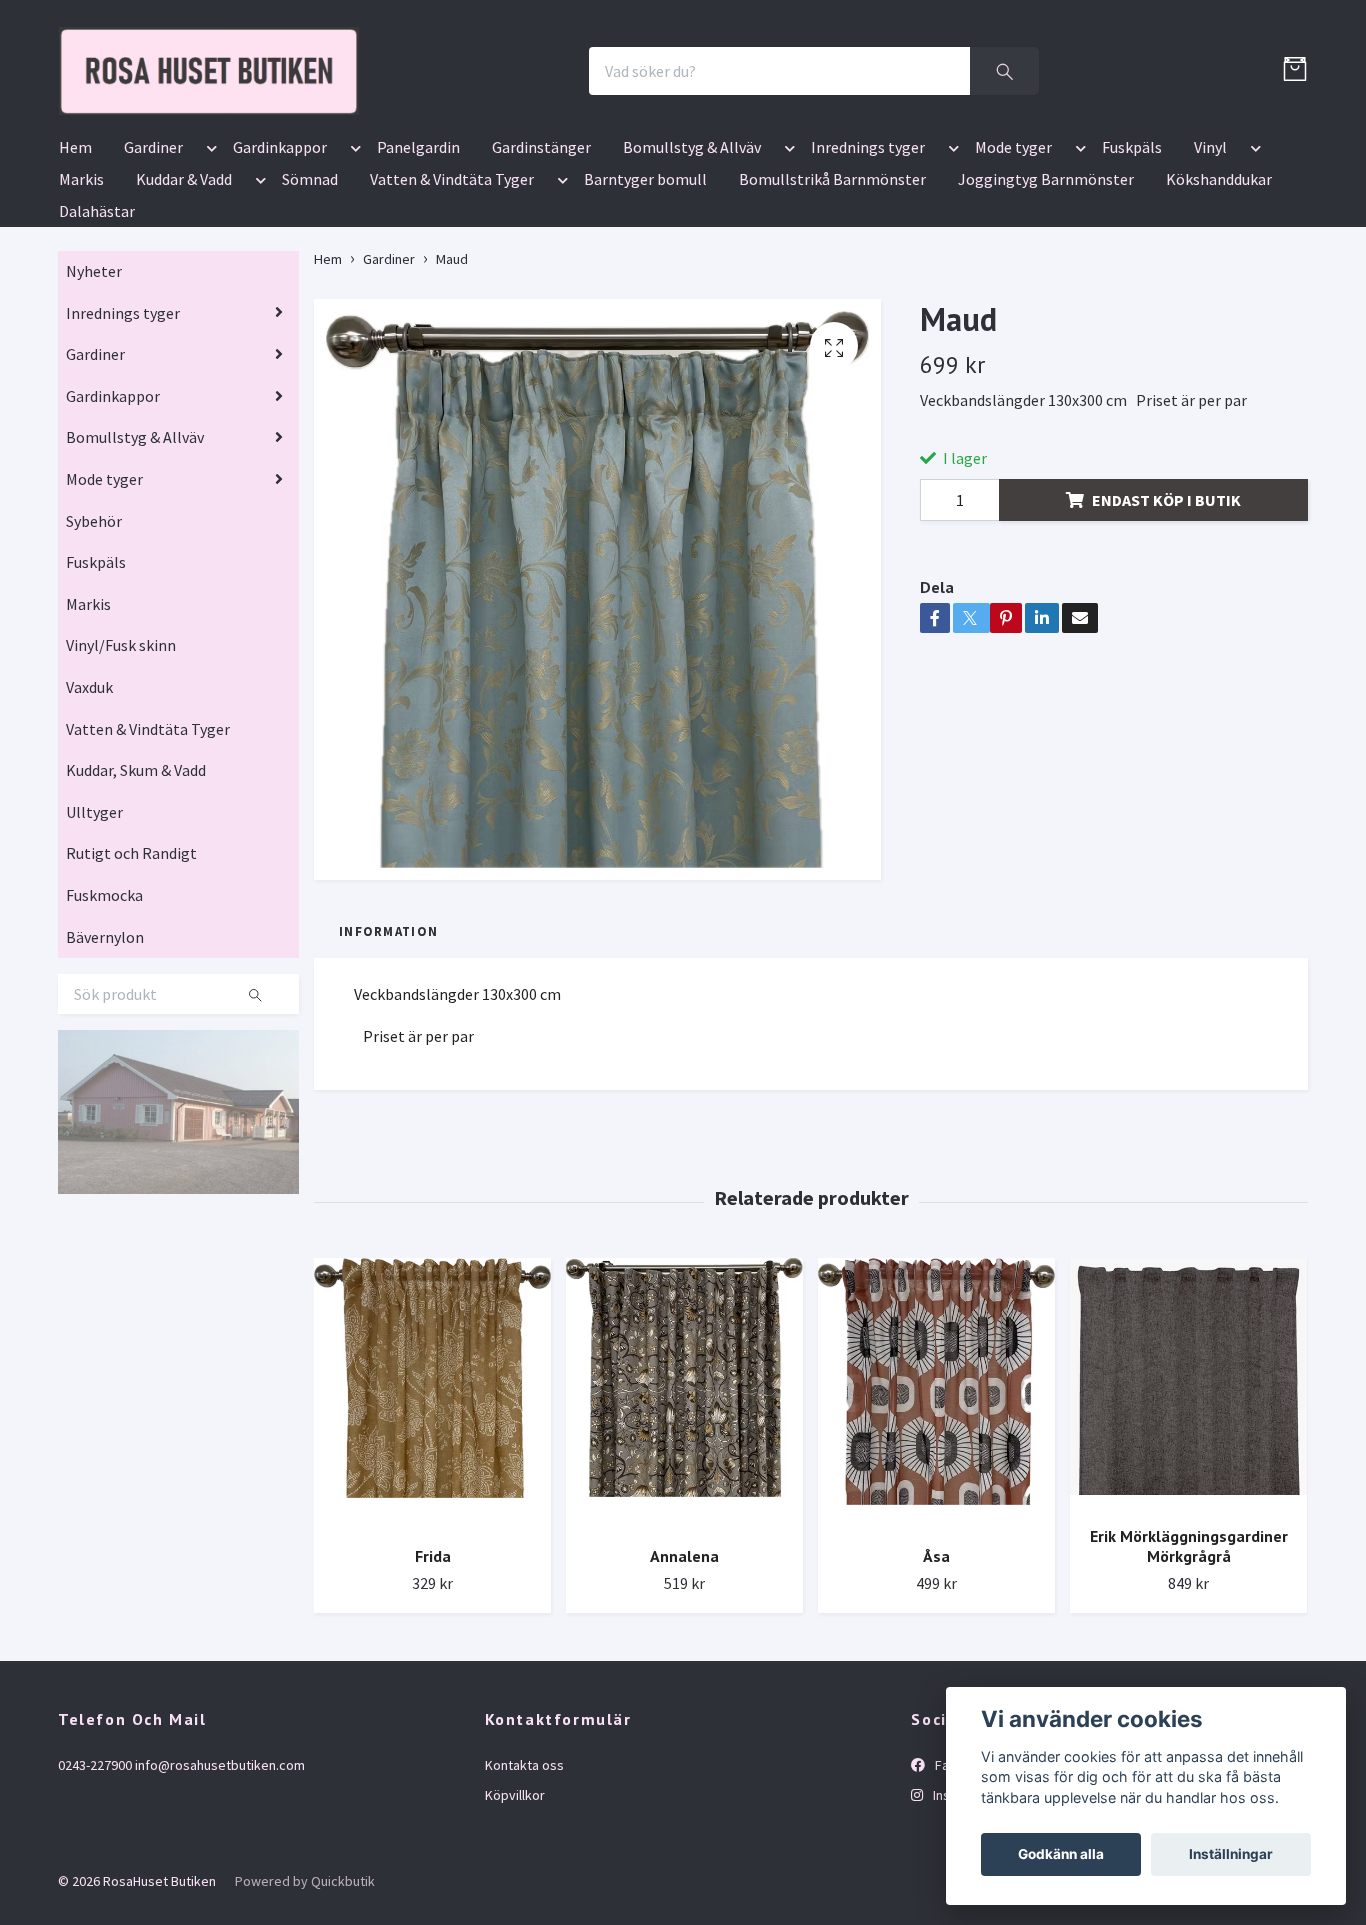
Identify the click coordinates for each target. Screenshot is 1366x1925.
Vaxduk (89, 804)
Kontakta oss (524, 1882)
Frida (433, 1674)
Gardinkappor (280, 264)
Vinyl (1210, 264)
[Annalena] (684, 1511)
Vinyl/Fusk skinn (121, 763)
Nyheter (94, 388)
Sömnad (310, 296)
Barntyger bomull (645, 296)
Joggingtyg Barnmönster (1046, 296)
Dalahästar (97, 328)
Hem (75, 264)
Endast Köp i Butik (1166, 617)
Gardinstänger (541, 264)
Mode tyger (1013, 264)
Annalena (684, 1674)
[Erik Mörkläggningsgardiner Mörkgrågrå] (1188, 1501)
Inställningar (1231, 1854)
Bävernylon (105, 1054)
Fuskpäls (1132, 264)
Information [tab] (388, 1048)
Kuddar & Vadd (184, 296)
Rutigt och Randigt (131, 971)
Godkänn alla (1061, 1854)
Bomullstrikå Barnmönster (832, 296)
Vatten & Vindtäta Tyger (452, 296)
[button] (208, 268)
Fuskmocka (104, 1012)
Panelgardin (418, 264)
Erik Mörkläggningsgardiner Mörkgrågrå (1189, 1663)
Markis (81, 296)
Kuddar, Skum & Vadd (136, 887)
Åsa (936, 1674)
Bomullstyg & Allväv (692, 264)
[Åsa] (936, 1511)
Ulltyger (94, 929)
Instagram (961, 1912)
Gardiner (153, 264)
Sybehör (94, 638)
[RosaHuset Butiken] (409, 129)
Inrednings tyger (868, 264)
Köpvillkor (515, 1912)
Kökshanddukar (1219, 296)
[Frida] (432, 1511)
